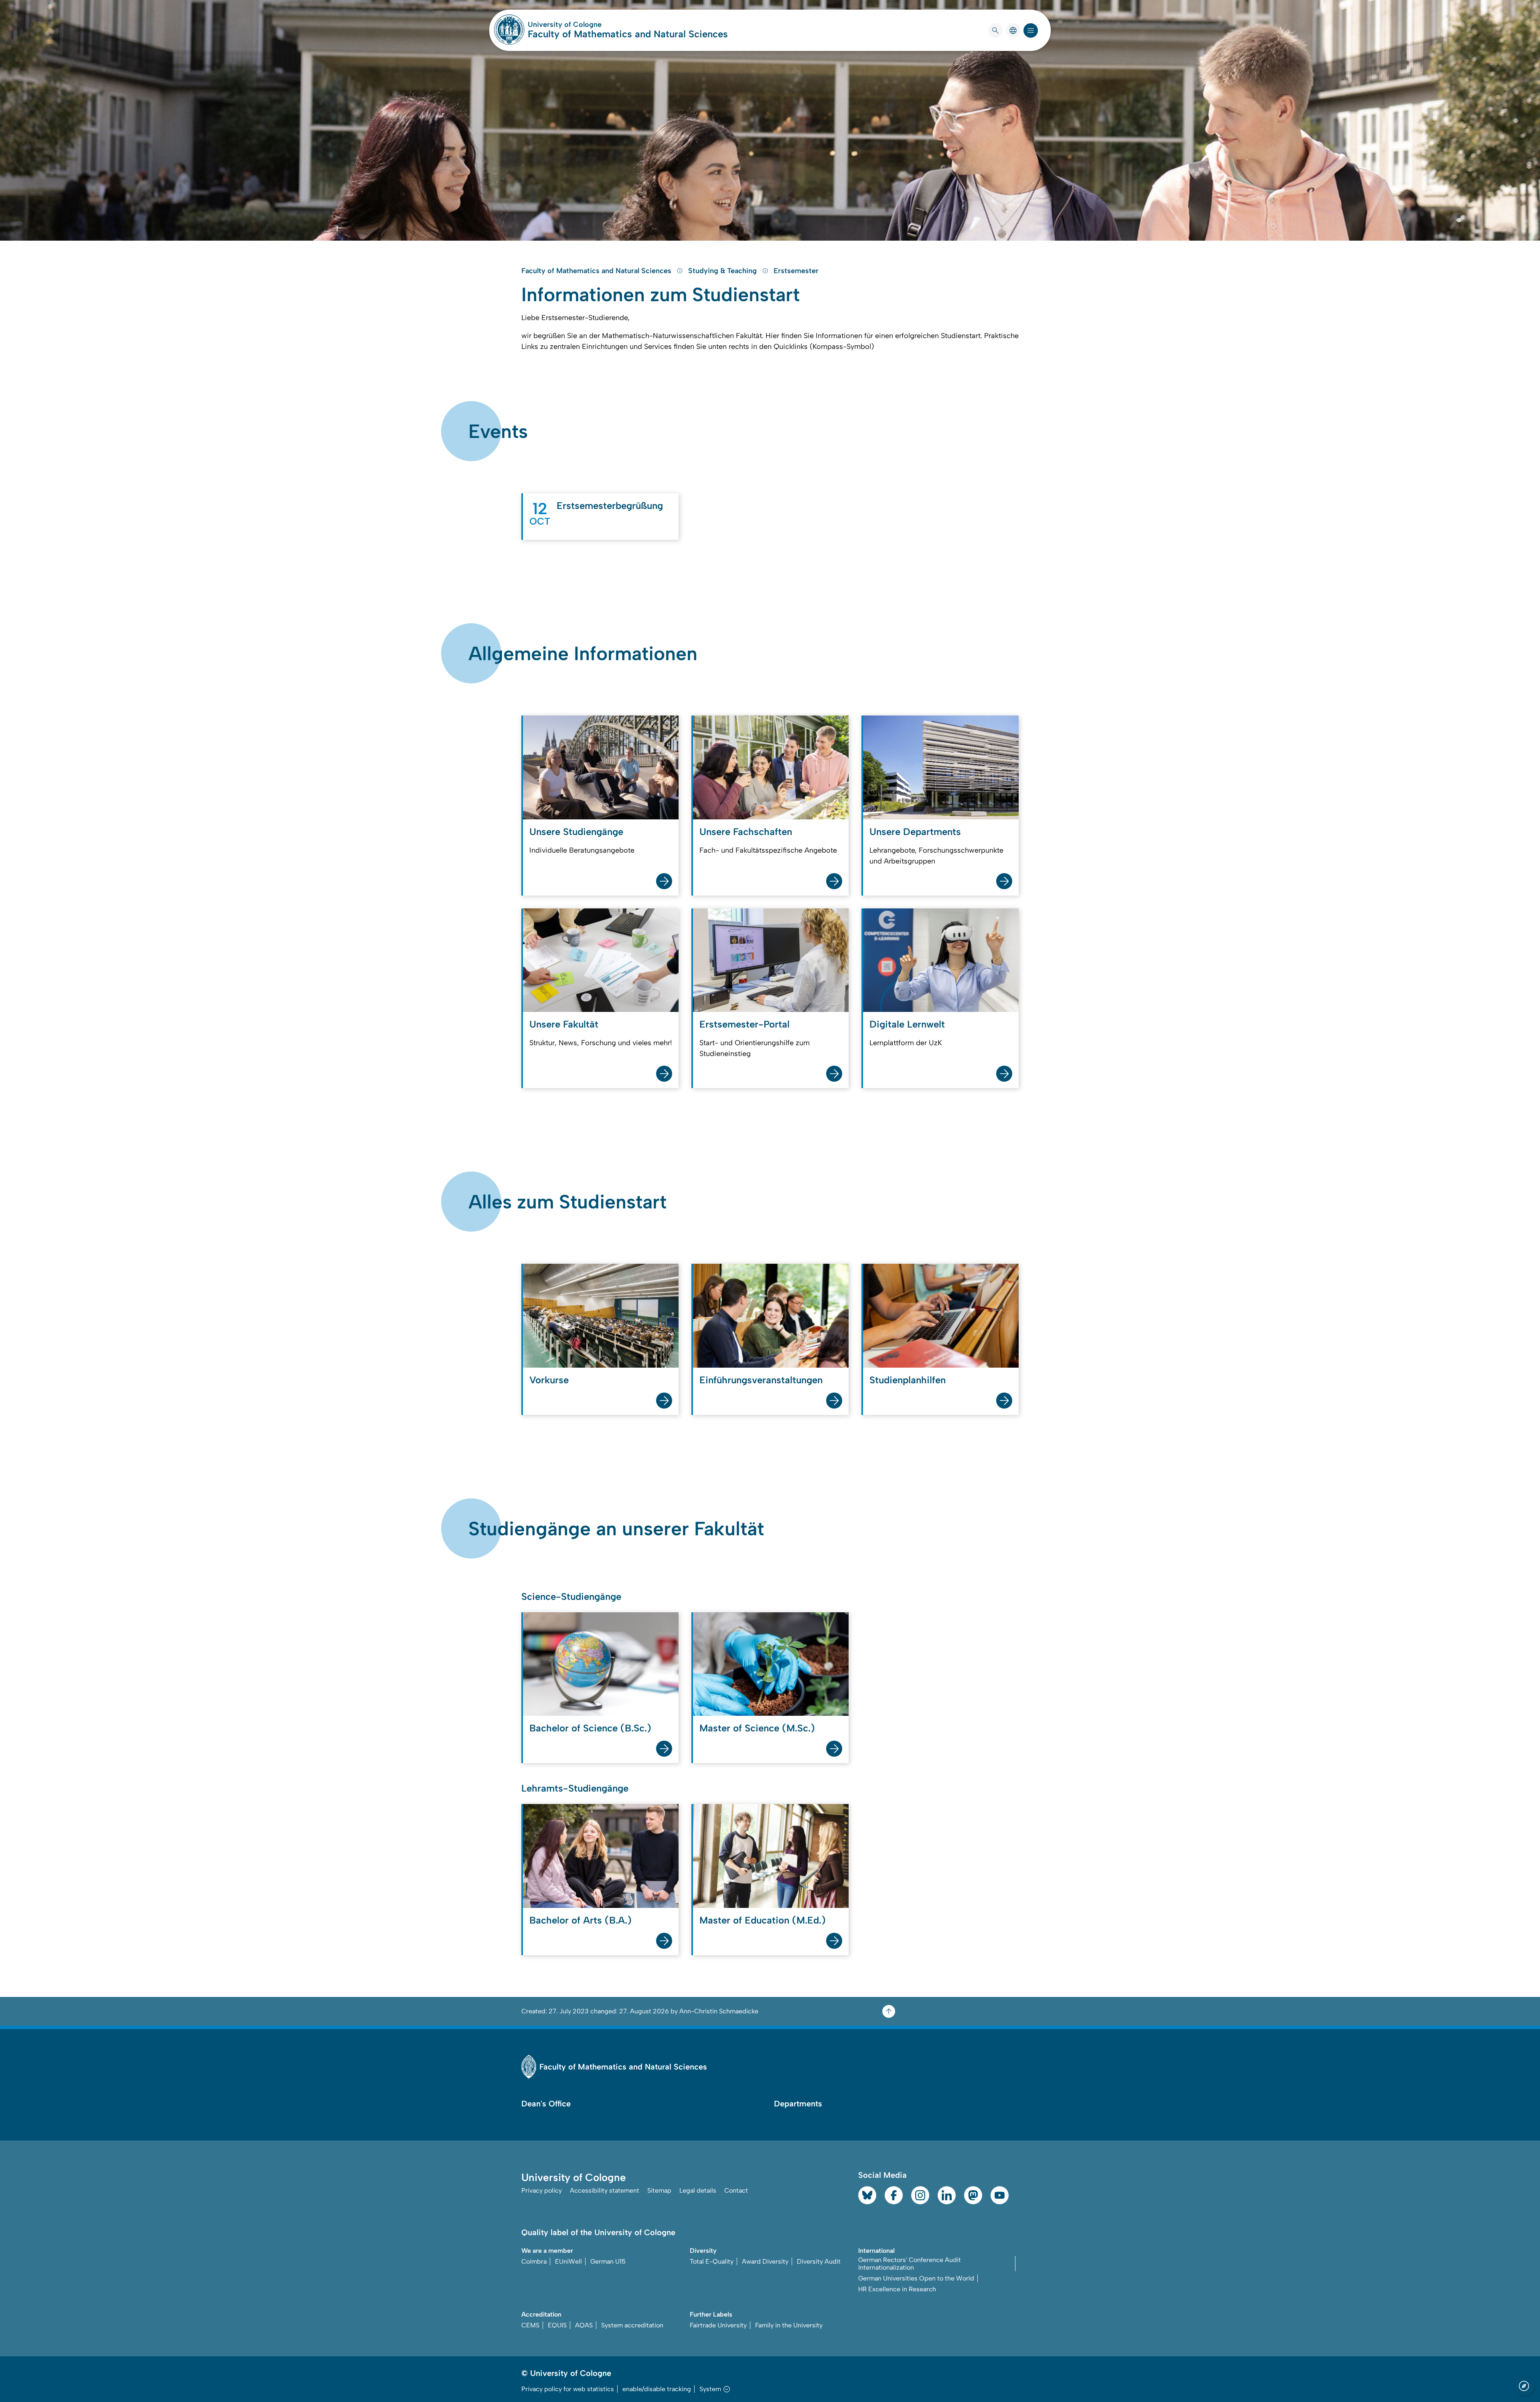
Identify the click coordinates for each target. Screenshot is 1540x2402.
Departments (798, 2104)
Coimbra (534, 2261)
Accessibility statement (605, 2190)
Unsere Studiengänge (576, 832)
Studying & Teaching (723, 271)
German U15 (608, 2261)
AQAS (584, 2325)
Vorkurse (549, 1380)
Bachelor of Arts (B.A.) (581, 1920)
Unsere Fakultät (564, 1024)
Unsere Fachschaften (746, 832)
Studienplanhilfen (908, 1380)
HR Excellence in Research (897, 2289)
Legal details (698, 2190)
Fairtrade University (718, 2325)
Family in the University (789, 2325)
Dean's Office (546, 2104)
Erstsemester (796, 271)
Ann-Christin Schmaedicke (719, 2011)
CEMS (530, 2325)
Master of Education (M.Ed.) (763, 1920)
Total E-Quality (712, 2261)
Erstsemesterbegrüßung (610, 506)
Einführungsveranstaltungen (761, 1380)
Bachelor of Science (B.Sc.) (590, 1728)
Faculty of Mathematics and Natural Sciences (628, 34)
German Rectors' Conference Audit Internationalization (910, 2264)
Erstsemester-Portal (745, 1024)
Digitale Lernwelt (907, 1024)
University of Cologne (595, 24)
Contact (736, 2190)
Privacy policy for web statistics (568, 2389)
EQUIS (557, 2325)
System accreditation (632, 2325)
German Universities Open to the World (916, 2278)
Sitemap (659, 2190)
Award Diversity (765, 2261)
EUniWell (568, 2261)
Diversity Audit (819, 2261)
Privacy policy (542, 2190)
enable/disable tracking (657, 2389)
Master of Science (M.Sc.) (757, 1728)
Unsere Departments (915, 832)
